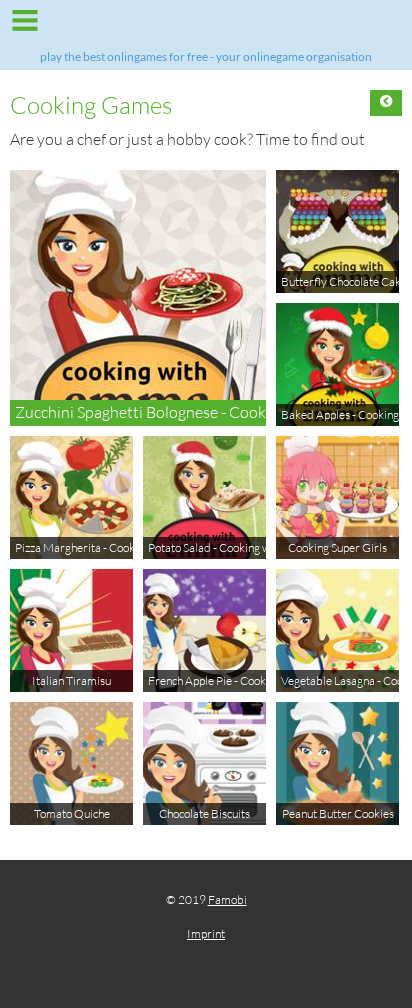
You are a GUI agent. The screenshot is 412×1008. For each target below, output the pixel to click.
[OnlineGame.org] (206, 27)
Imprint (206, 933)
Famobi (227, 899)
